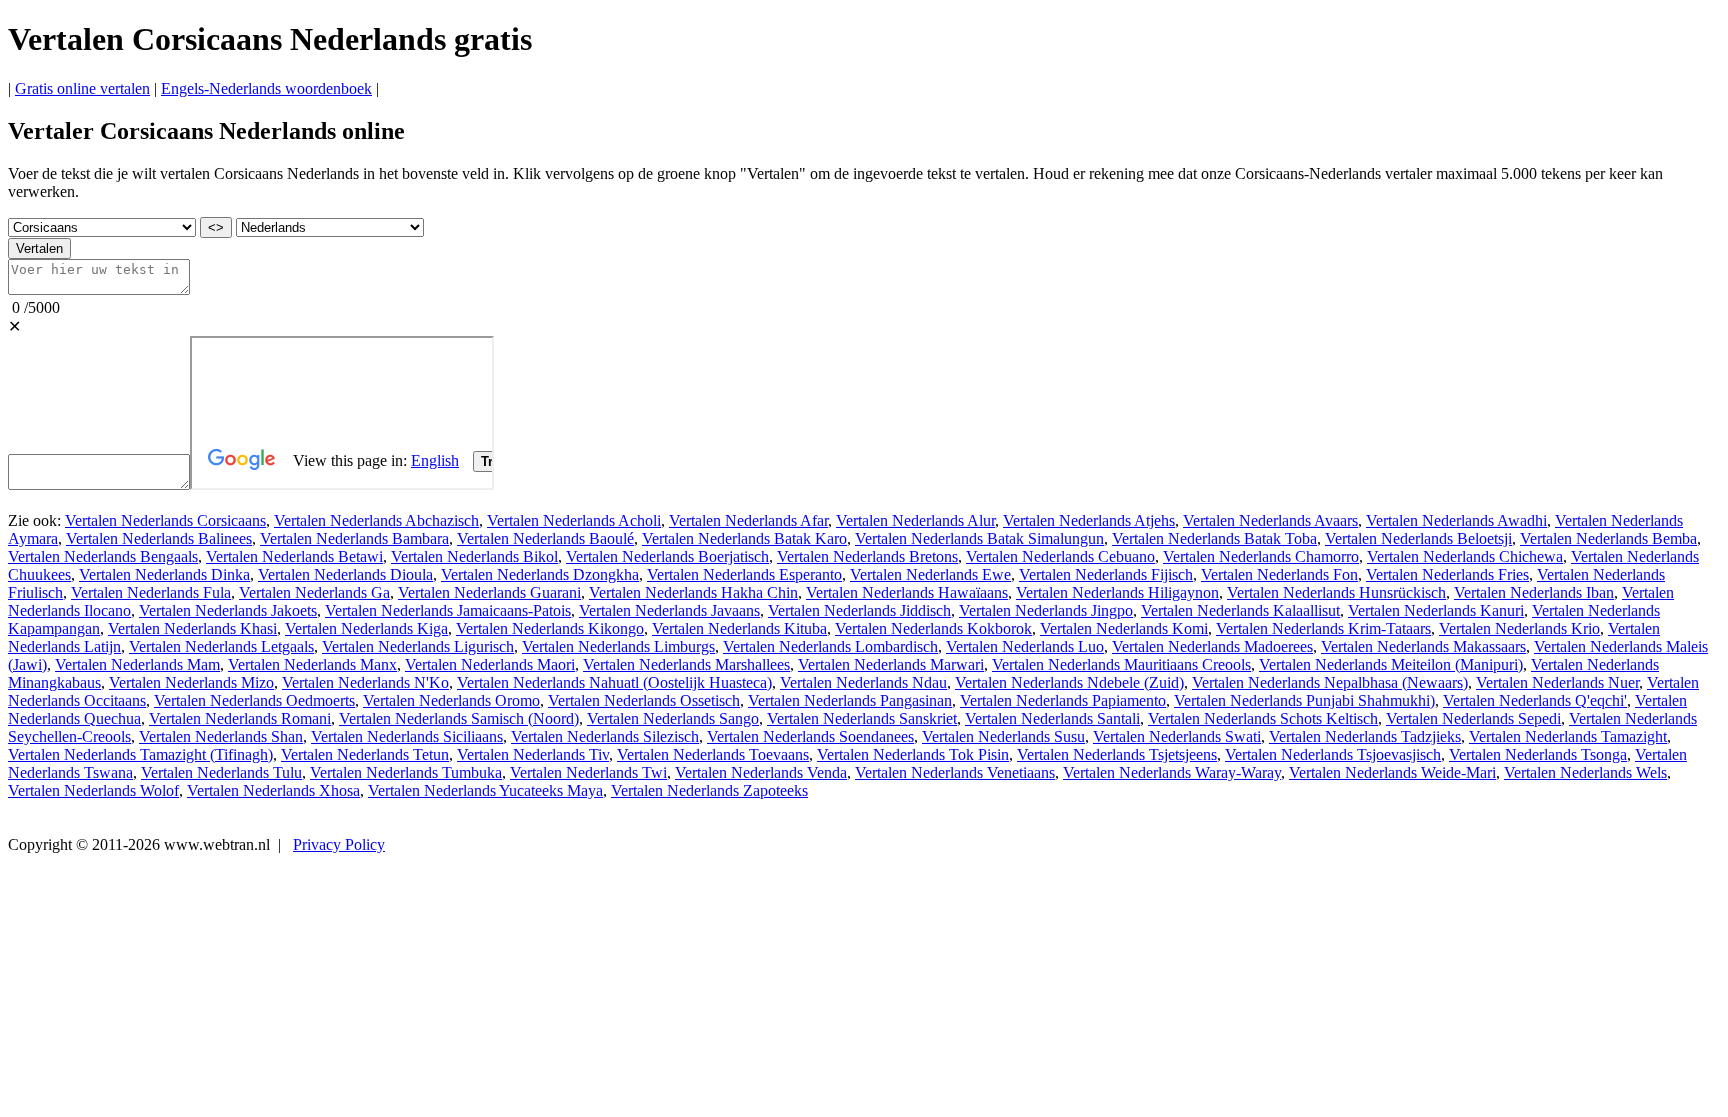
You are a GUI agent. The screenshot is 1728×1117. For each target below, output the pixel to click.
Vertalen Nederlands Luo (1025, 646)
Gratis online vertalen (82, 88)
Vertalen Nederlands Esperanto (744, 574)
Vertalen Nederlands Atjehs (1089, 520)
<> (216, 227)
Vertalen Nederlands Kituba (739, 628)
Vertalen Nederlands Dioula (345, 574)
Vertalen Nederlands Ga (314, 592)
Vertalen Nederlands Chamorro (1261, 556)
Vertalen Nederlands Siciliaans (407, 736)
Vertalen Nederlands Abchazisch (376, 520)
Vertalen (39, 248)
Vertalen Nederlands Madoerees (1212, 646)
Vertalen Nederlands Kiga (366, 628)
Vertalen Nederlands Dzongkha (540, 574)
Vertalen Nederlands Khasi (192, 628)
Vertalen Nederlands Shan (221, 736)
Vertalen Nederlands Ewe (930, 574)
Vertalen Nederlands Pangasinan (850, 700)
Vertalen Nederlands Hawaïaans (907, 592)
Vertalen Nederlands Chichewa (1465, 556)
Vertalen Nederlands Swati (1177, 736)
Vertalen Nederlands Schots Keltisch (1263, 718)
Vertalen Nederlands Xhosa (273, 790)
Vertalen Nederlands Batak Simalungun (979, 538)
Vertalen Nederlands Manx (312, 664)
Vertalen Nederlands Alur (915, 520)
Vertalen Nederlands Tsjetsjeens (1117, 754)
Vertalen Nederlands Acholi (574, 520)
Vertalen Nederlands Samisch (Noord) (459, 718)
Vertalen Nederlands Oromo (451, 700)
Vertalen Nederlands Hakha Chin (693, 592)
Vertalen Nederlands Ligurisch (418, 646)
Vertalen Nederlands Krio (1519, 628)
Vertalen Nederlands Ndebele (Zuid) (1069, 682)
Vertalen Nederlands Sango (673, 718)
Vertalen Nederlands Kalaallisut (1240, 610)
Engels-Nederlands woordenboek (266, 88)
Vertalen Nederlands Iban (1534, 592)
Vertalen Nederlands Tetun (365, 754)
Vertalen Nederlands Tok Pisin (913, 754)
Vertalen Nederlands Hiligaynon (1117, 592)
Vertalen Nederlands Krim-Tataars (1323, 628)
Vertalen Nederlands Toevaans (713, 754)
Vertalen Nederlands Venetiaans (955, 772)
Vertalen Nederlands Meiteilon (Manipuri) (1391, 664)
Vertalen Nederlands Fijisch (1106, 574)
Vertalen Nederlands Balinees (159, 538)
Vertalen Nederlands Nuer (1557, 682)
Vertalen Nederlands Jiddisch (859, 610)
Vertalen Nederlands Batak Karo (744, 538)
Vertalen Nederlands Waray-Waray (1172, 772)
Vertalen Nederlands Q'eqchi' (1535, 700)
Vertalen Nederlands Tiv (533, 754)
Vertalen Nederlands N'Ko (365, 682)
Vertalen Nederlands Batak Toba (1214, 538)
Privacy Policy (339, 844)
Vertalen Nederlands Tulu (221, 772)
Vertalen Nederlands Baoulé (545, 538)
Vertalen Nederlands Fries (1447, 574)
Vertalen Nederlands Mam (137, 664)
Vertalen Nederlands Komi (1124, 628)
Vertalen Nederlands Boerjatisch (667, 556)
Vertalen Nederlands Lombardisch (830, 646)
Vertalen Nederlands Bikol (474, 556)
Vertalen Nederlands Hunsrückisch (1336, 592)
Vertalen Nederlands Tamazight (1568, 736)
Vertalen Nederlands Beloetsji (1418, 538)
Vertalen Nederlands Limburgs (618, 646)
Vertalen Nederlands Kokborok (933, 628)
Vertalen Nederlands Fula (151, 592)
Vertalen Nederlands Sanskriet (862, 718)
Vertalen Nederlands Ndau (863, 682)
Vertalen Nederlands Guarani (489, 592)
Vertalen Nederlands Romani (240, 718)
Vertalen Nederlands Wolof (93, 790)
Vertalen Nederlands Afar (748, 520)
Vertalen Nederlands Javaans (669, 610)
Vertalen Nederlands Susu (1003, 736)
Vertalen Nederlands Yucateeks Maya (485, 790)
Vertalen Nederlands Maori (490, 664)
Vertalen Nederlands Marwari (891, 664)
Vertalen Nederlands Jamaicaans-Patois (448, 610)
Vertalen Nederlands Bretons (867, 556)
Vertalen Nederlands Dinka (164, 574)
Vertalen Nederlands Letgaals (221, 646)
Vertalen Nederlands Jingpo (1046, 610)
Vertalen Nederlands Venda (761, 772)
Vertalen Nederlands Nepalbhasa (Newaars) (1330, 682)
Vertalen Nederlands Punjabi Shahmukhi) (1304, 700)
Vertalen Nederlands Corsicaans (165, 520)
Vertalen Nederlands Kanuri (1436, 610)
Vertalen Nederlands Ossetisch (644, 700)
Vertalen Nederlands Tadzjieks (1365, 736)
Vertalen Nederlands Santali (1052, 718)
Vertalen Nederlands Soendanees (810, 736)
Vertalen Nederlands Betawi (294, 556)
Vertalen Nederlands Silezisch (605, 736)
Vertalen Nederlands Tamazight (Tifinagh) (140, 754)
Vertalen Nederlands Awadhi (1456, 520)
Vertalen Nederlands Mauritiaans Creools (1121, 664)
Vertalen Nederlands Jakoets (228, 610)
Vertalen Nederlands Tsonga (1538, 754)
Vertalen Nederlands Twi (588, 772)
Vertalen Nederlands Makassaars (1423, 646)
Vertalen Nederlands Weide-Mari (1392, 772)
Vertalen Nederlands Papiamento (1063, 700)
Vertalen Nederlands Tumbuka (406, 772)
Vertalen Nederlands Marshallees (686, 664)
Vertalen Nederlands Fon (1279, 574)
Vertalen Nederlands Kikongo (550, 628)
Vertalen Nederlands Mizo (191, 682)
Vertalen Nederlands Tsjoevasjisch (1333, 754)
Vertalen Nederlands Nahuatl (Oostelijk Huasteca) (614, 682)
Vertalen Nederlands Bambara (354, 538)
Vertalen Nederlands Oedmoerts (254, 700)
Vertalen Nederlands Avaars (1270, 520)
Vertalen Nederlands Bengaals (103, 556)
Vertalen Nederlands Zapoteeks (709, 790)
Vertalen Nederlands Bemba (1608, 538)
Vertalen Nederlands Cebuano (1060, 556)
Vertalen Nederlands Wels (1585, 772)
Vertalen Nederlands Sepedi (1473, 718)
